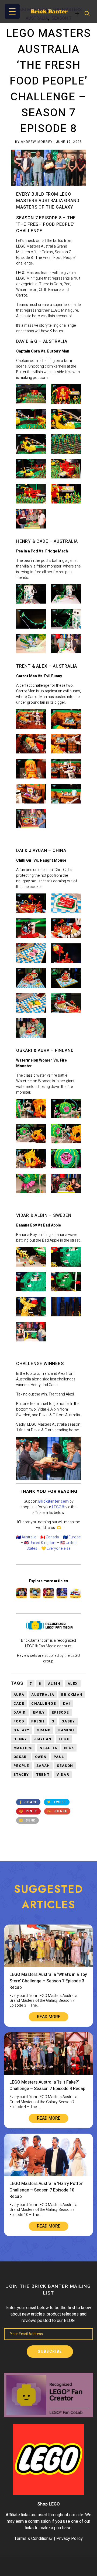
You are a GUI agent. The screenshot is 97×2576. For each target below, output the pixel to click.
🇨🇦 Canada (50, 1537)
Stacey (21, 1775)
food (19, 1721)
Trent (43, 1775)
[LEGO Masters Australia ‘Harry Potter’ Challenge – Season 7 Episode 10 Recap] (48, 2175)
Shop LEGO (49, 2504)
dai (67, 1703)
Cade (19, 1703)
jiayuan (43, 1739)
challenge (44, 1703)
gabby (68, 1721)
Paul (59, 1757)
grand (44, 1730)
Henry (20, 1739)
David (20, 1712)
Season (65, 1766)
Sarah (43, 1766)
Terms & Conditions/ (34, 2539)
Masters (23, 1748)
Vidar (63, 1775)
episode (60, 1712)
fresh (38, 1721)
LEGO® (58, 1507)
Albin (54, 1684)
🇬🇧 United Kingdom (40, 1543)
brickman (72, 1695)
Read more (49, 2017)
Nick (69, 1748)
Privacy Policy (70, 2539)
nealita (48, 1748)
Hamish (66, 1730)
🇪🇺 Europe (72, 1537)
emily (39, 1712)
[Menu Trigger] (12, 11)
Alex (73, 1684)
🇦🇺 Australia (26, 1537)
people (21, 1766)
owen (41, 1757)
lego (64, 1739)
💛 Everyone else (56, 1548)
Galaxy (22, 1730)
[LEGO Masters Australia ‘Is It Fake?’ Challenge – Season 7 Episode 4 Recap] (48, 2073)
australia (43, 1695)
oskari (21, 1757)
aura (19, 1695)
